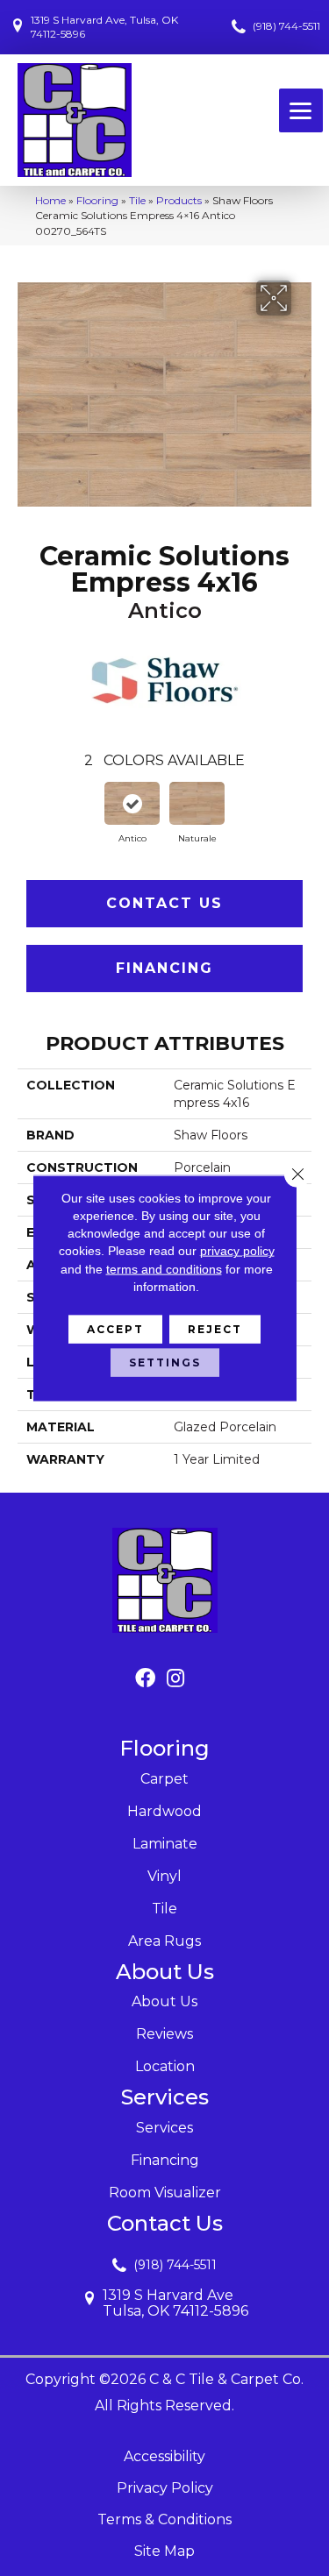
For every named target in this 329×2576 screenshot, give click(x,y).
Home (50, 200)
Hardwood (164, 1811)
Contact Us (164, 903)
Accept (115, 1329)
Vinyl (164, 1876)
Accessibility (164, 2456)
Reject (215, 1329)
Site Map (164, 2551)
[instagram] (175, 1679)
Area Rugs (164, 1941)
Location (165, 2066)
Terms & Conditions (164, 2519)
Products (179, 200)
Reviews (164, 2034)
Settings (165, 1363)
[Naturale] (197, 803)
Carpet (164, 1779)
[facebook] (145, 1679)
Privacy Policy (165, 2488)
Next (303, 810)
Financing (164, 968)
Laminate (165, 1844)
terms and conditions (164, 1268)
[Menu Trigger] (301, 110)
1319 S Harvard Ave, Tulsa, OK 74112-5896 (104, 27)
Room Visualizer (165, 2193)
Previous (26, 810)
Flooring (97, 200)
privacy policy (237, 1251)
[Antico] (132, 803)
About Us (164, 2001)
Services (164, 2128)
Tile (137, 200)
